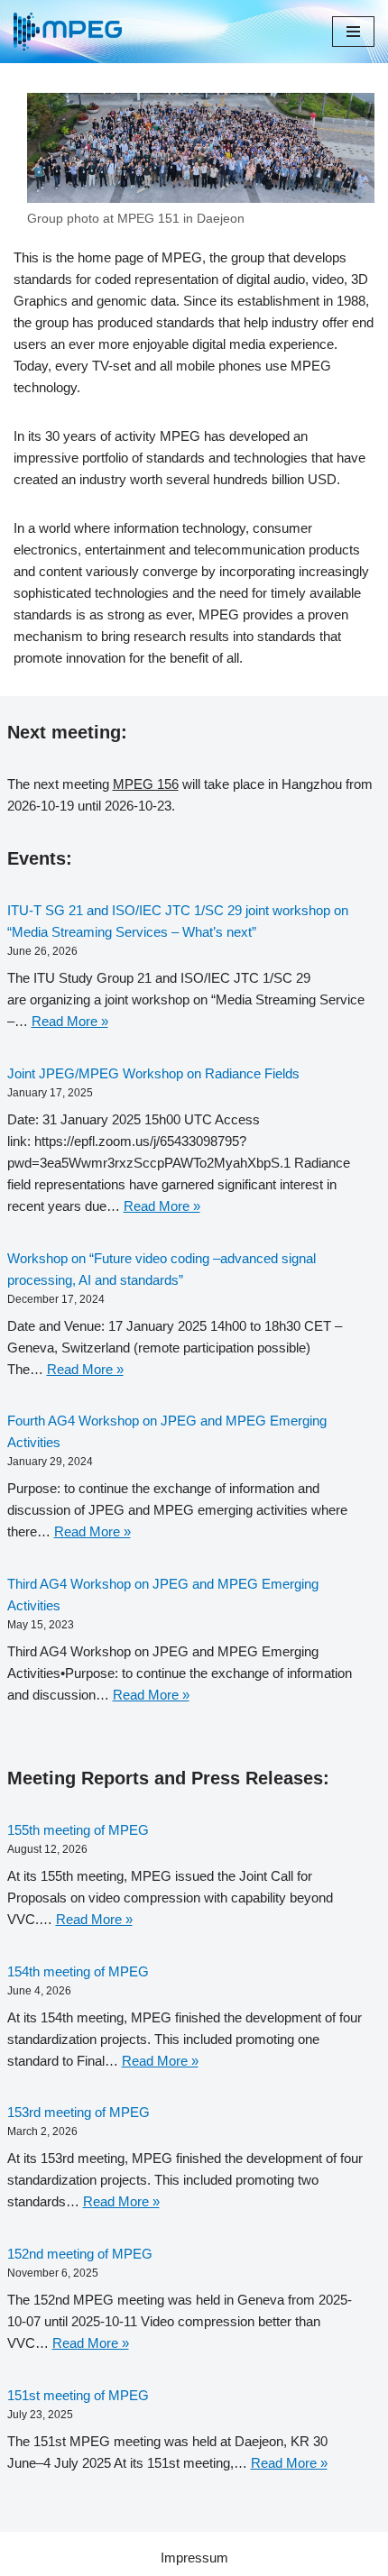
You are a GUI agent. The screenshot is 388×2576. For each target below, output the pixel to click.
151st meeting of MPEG (78, 2395)
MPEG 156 (146, 784)
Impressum (194, 2558)
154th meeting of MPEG (78, 1971)
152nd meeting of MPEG (80, 2254)
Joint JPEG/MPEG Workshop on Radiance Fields (153, 1073)
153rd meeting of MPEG (79, 2112)
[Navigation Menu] (353, 32)
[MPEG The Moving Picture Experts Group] (68, 32)
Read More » (70, 1021)
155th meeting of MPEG (78, 1830)
